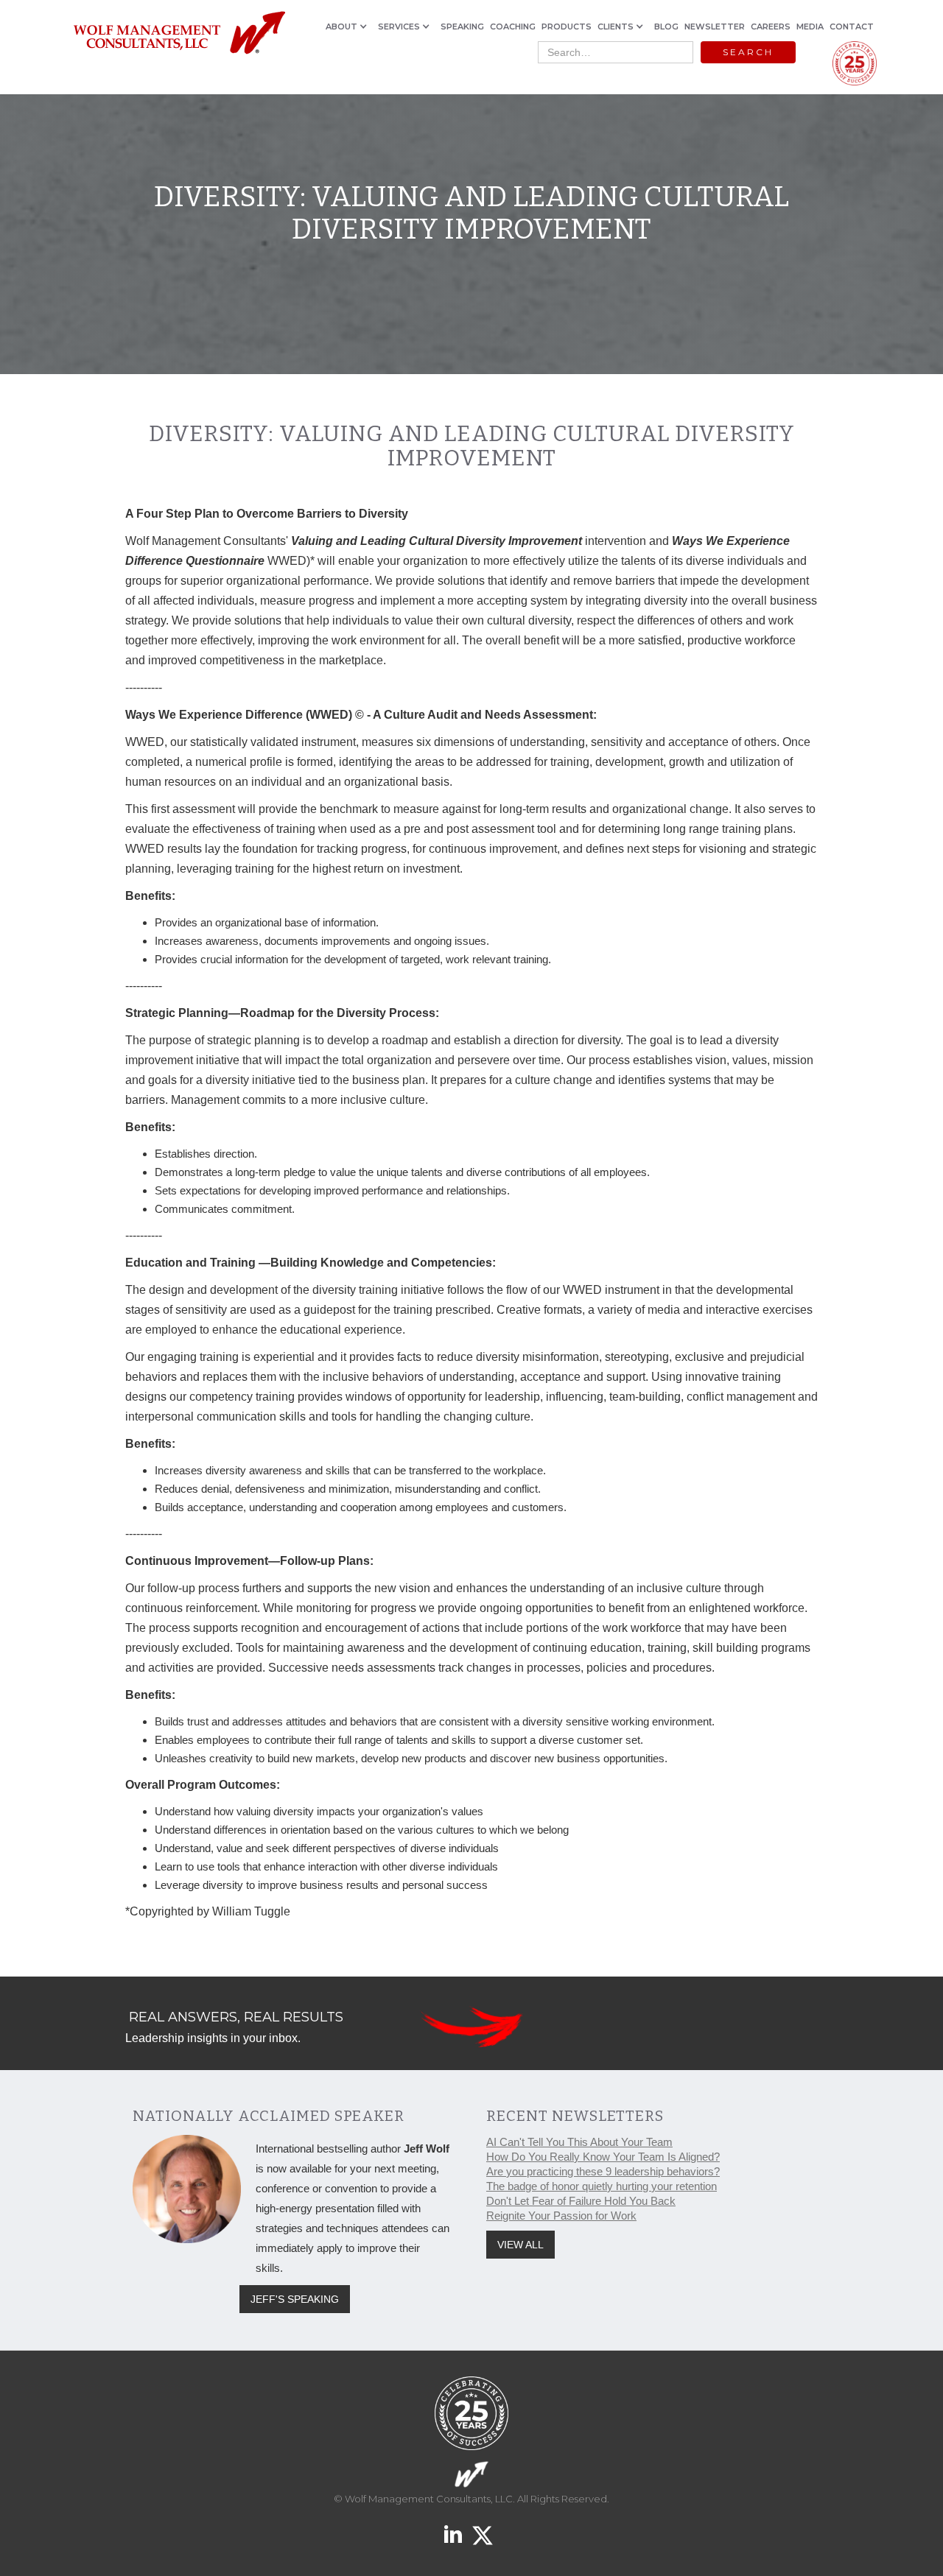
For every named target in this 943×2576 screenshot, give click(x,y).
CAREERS (771, 27)
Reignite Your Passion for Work (561, 2216)
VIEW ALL (520, 2245)
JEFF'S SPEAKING (295, 2299)
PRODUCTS (567, 27)
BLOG (666, 27)
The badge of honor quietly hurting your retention (602, 2186)
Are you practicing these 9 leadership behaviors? (603, 2171)
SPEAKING (462, 27)
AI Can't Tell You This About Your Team (579, 2142)
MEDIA (810, 27)
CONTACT (852, 27)
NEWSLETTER (715, 27)
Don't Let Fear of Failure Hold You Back (581, 2201)
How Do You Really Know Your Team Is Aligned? (603, 2157)
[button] (349, 27)
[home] (179, 34)
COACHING (513, 27)
